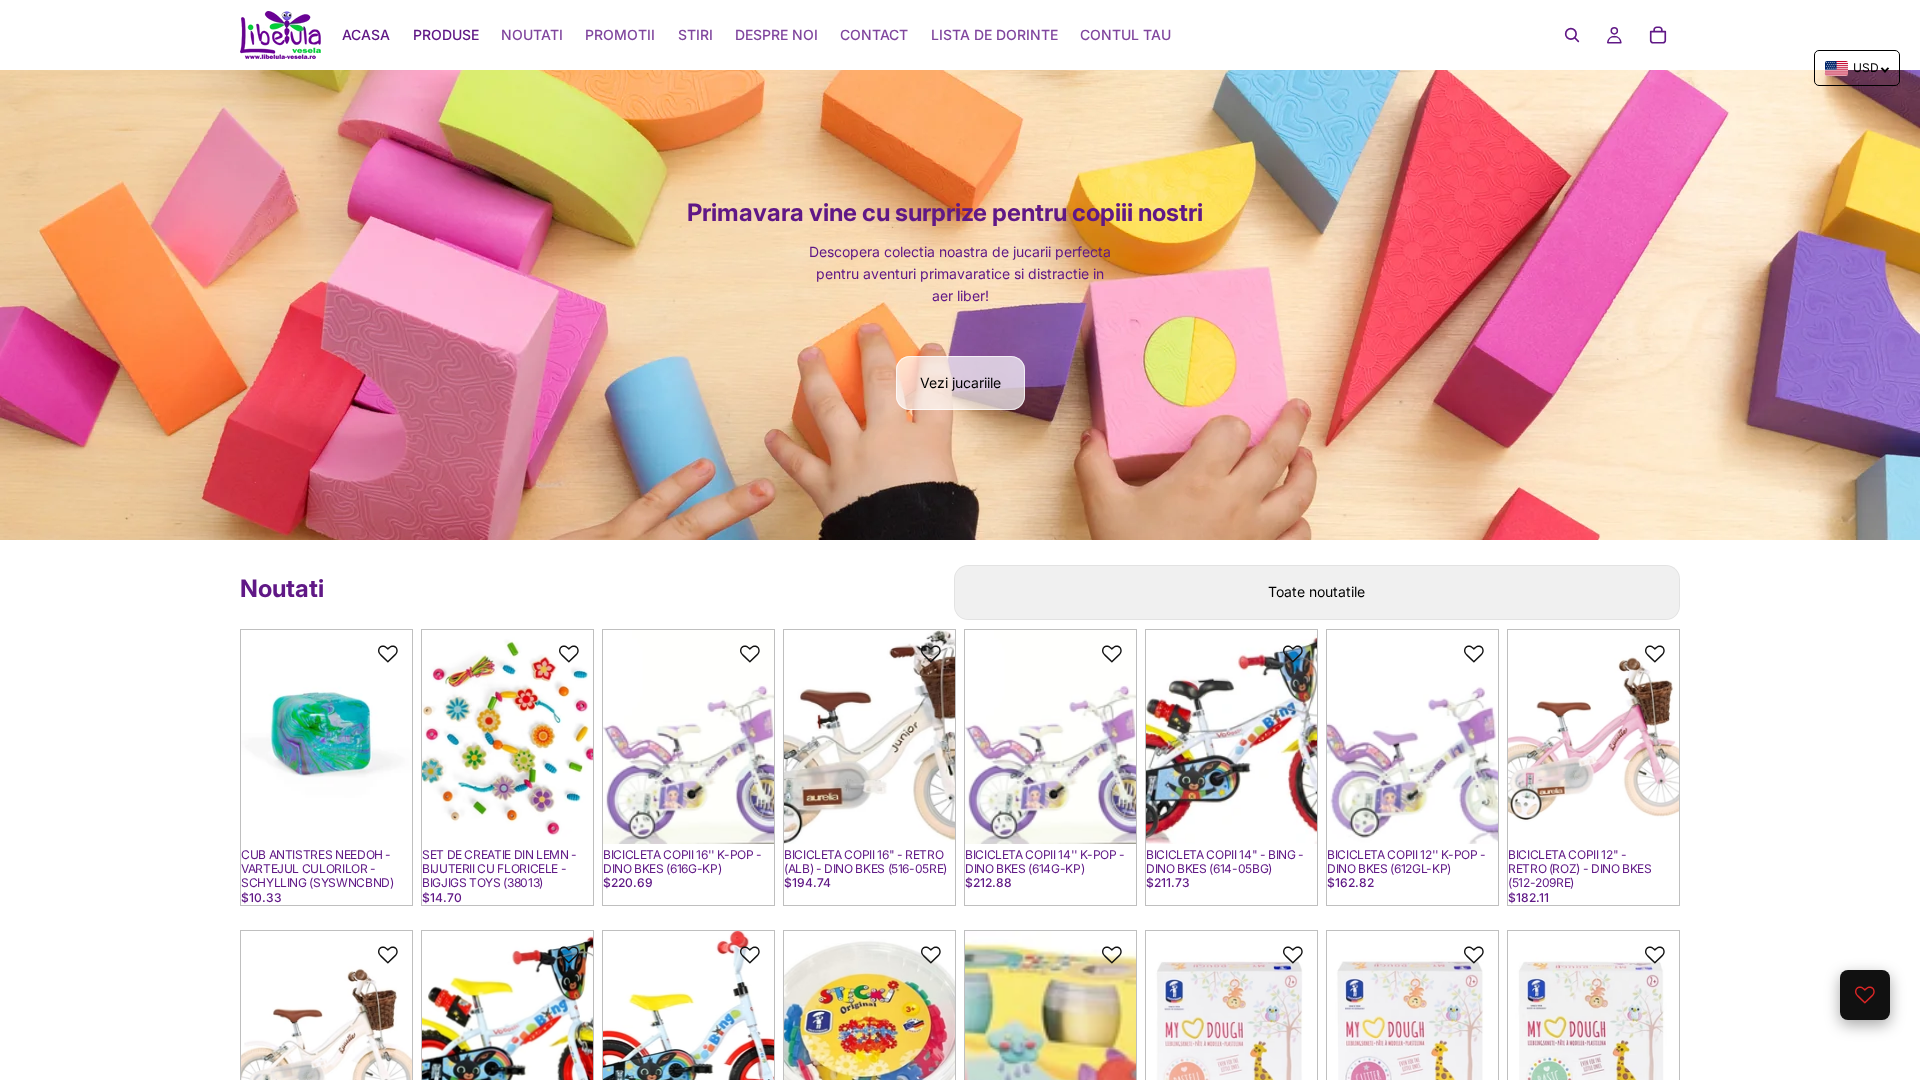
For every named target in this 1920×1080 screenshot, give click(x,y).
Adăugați (398, 812)
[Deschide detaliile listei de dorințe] (1865, 995)
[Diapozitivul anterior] (263, 737)
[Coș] (1658, 35)
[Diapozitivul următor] (390, 737)
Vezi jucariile (960, 382)
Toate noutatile (1316, 591)
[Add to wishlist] (388, 654)
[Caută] (1572, 35)
